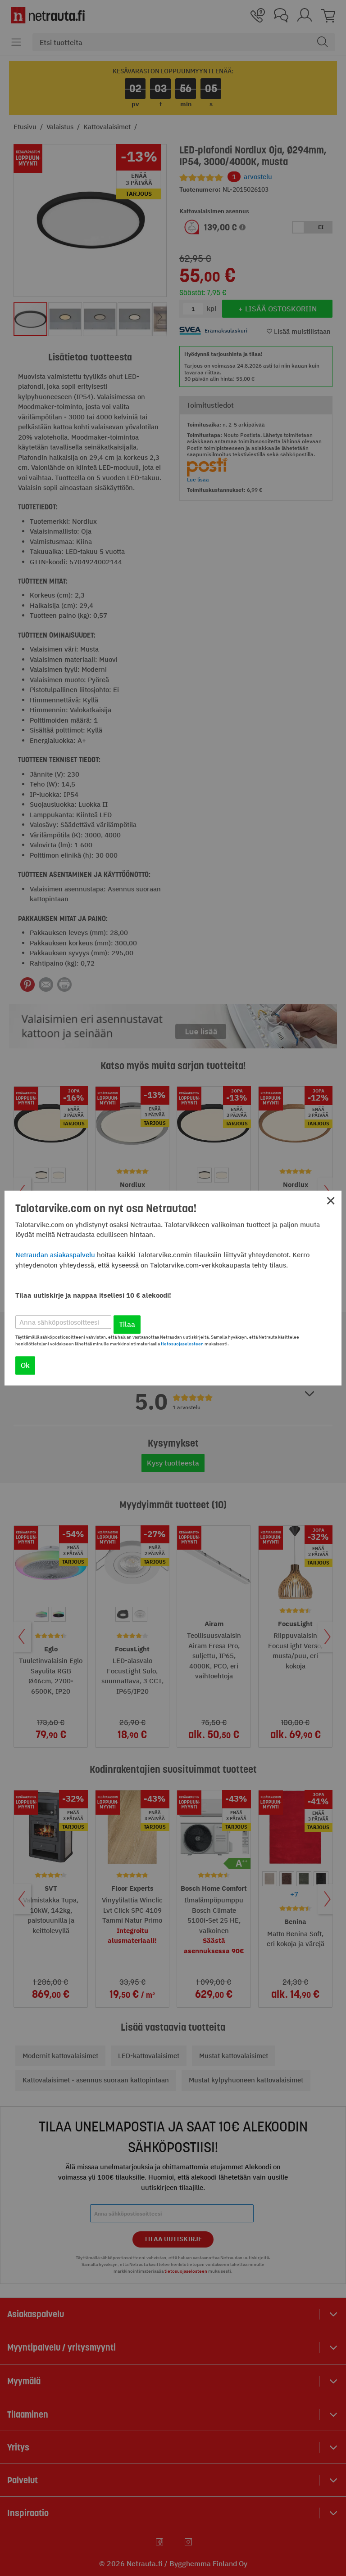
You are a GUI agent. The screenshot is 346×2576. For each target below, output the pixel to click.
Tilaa (127, 1324)
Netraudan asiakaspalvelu (55, 1255)
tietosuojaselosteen (182, 1344)
